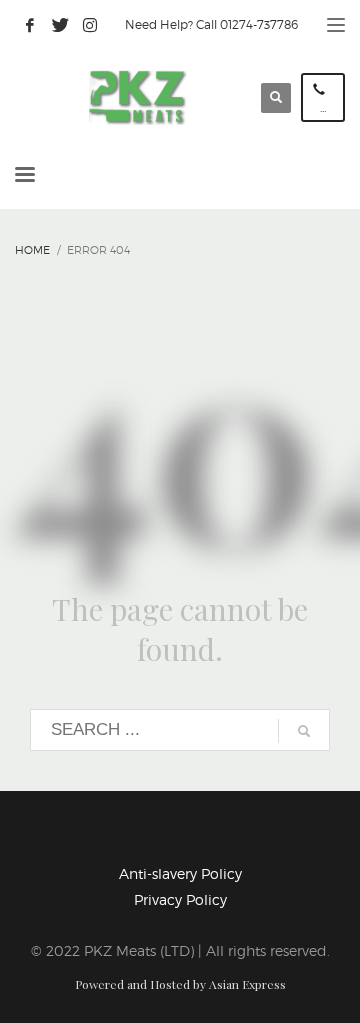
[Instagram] (90, 25)
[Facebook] (30, 25)
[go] (304, 731)
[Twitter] (60, 25)
